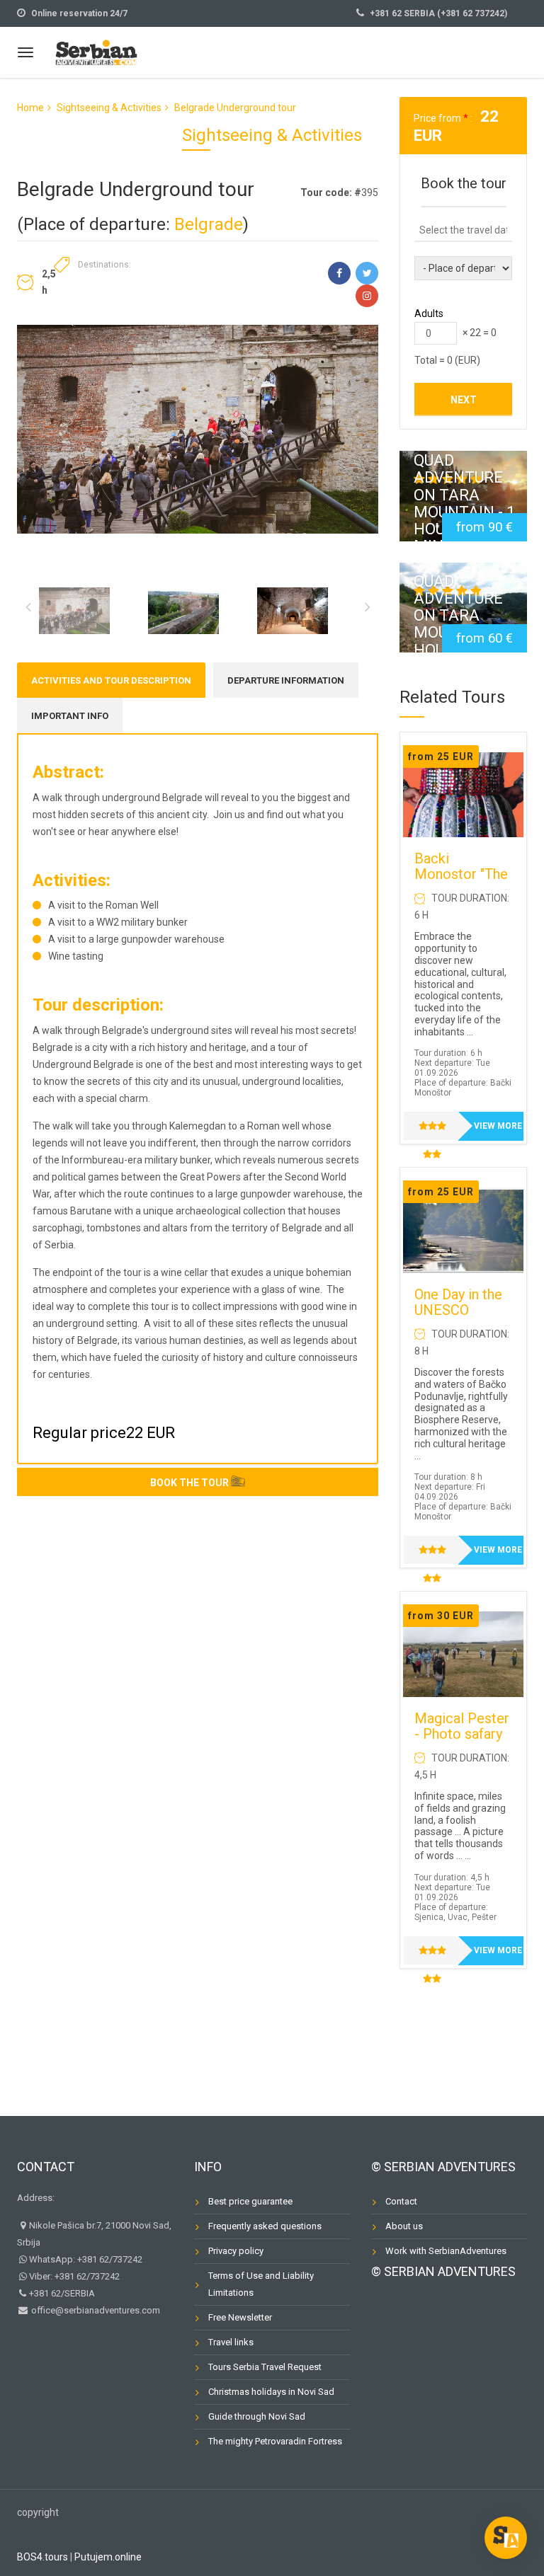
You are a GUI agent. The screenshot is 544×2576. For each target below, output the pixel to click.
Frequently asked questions (265, 2226)
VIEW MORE (498, 1126)
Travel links (231, 2342)
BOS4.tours (42, 2557)
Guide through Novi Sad (257, 2416)
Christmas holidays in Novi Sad (271, 2392)
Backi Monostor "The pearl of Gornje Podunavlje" (461, 882)
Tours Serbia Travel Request (265, 2367)
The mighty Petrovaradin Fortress (275, 2441)
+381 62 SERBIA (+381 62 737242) (438, 13)
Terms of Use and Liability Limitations (261, 2284)
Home (30, 108)
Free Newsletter (240, 2317)
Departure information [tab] (286, 680)
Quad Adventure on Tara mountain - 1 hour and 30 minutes (464, 504)
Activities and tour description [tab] (111, 680)
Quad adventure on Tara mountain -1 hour (463, 615)
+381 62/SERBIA (62, 2293)
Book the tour (189, 1483)
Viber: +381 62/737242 (74, 2276)
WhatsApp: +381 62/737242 (86, 2259)
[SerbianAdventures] (96, 51)
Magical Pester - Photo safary (462, 1726)
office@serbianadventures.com (95, 2310)
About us (404, 2226)
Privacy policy (236, 2251)
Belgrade (209, 224)
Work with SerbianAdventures (446, 2251)
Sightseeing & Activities (109, 108)
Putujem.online (108, 2557)
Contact (46, 2167)
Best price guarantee (250, 2201)
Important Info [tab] (70, 716)
